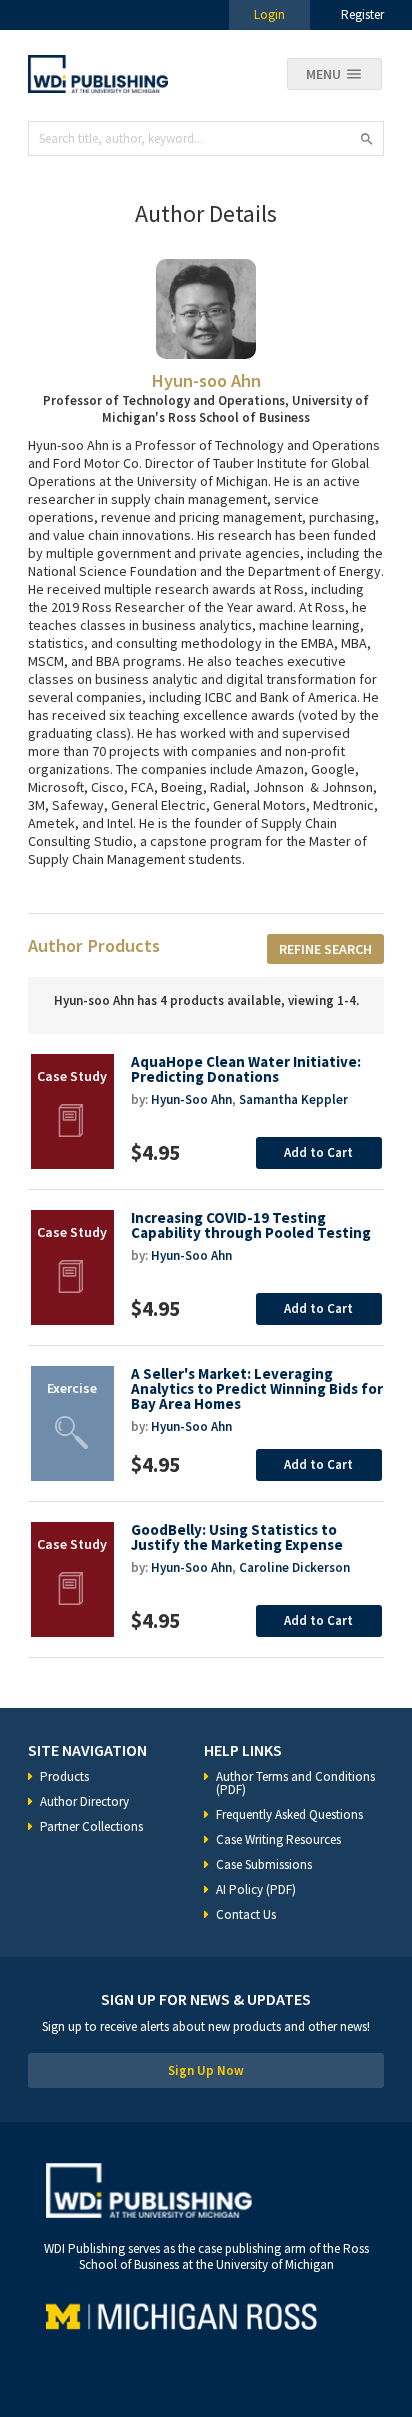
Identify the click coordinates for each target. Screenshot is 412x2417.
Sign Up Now (206, 2070)
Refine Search (325, 949)
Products (64, 1776)
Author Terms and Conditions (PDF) (295, 1783)
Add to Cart (318, 1152)
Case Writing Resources (278, 1839)
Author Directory (84, 1801)
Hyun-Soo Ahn (191, 1099)
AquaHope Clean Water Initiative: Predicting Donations (246, 1069)
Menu (323, 74)
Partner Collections (91, 1826)
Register (362, 14)
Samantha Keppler (293, 1099)
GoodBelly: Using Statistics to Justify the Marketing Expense (237, 1537)
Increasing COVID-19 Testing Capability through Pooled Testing (251, 1225)
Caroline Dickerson (294, 1567)
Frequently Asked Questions (289, 1814)
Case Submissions (264, 1864)
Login (269, 14)
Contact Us (246, 1914)
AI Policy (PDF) (256, 1889)
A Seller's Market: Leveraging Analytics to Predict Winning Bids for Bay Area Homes (257, 1388)
